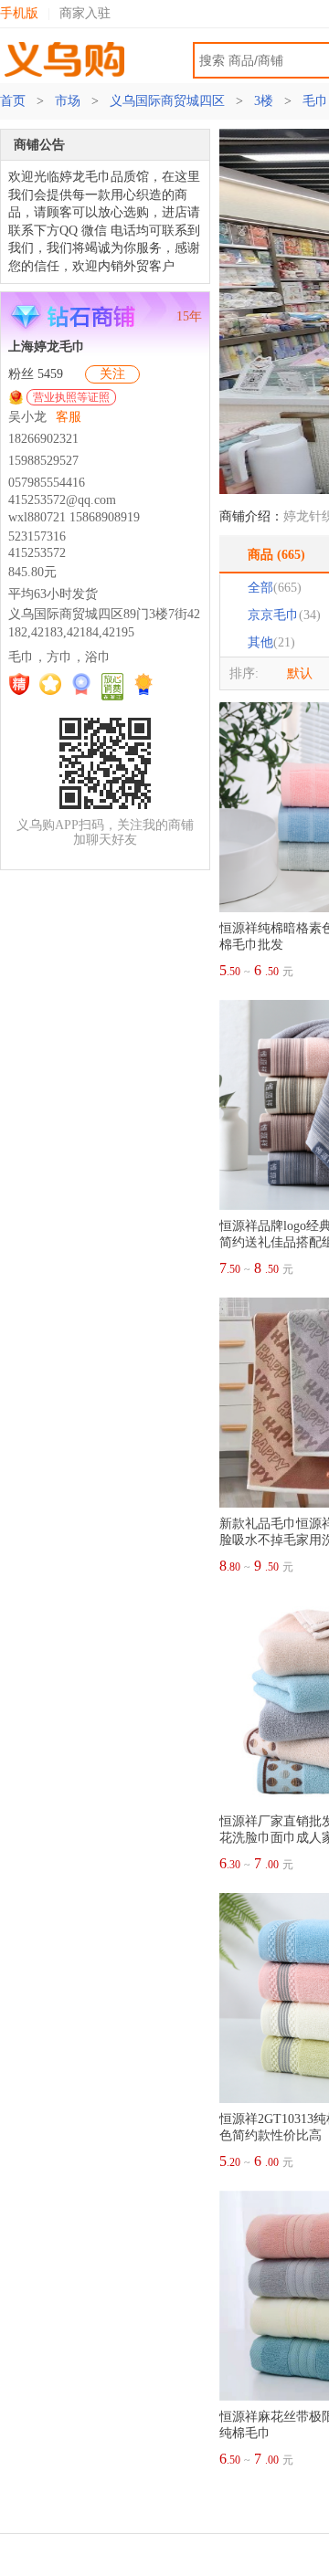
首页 (15, 101)
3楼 (264, 101)
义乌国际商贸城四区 (167, 101)
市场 (68, 101)
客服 (69, 417)
